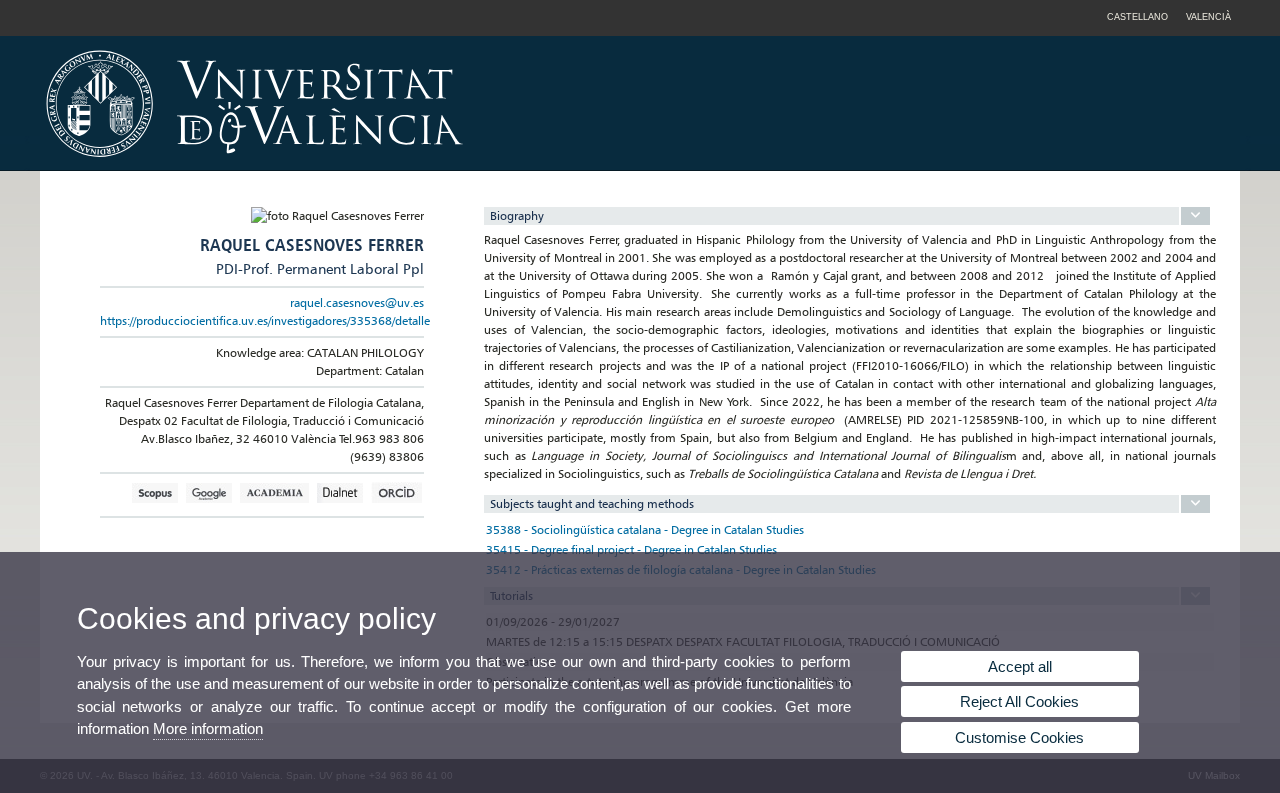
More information (208, 728)
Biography (517, 215)
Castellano (1137, 17)
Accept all (1020, 666)
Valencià (1208, 17)
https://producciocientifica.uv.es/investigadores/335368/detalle (265, 320)
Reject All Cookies (1019, 701)
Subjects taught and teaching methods (592, 503)
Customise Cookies (1019, 737)
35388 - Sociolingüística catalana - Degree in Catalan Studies (645, 529)
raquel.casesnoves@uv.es (357, 302)
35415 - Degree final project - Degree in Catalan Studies (631, 549)
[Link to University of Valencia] (425, 164)
